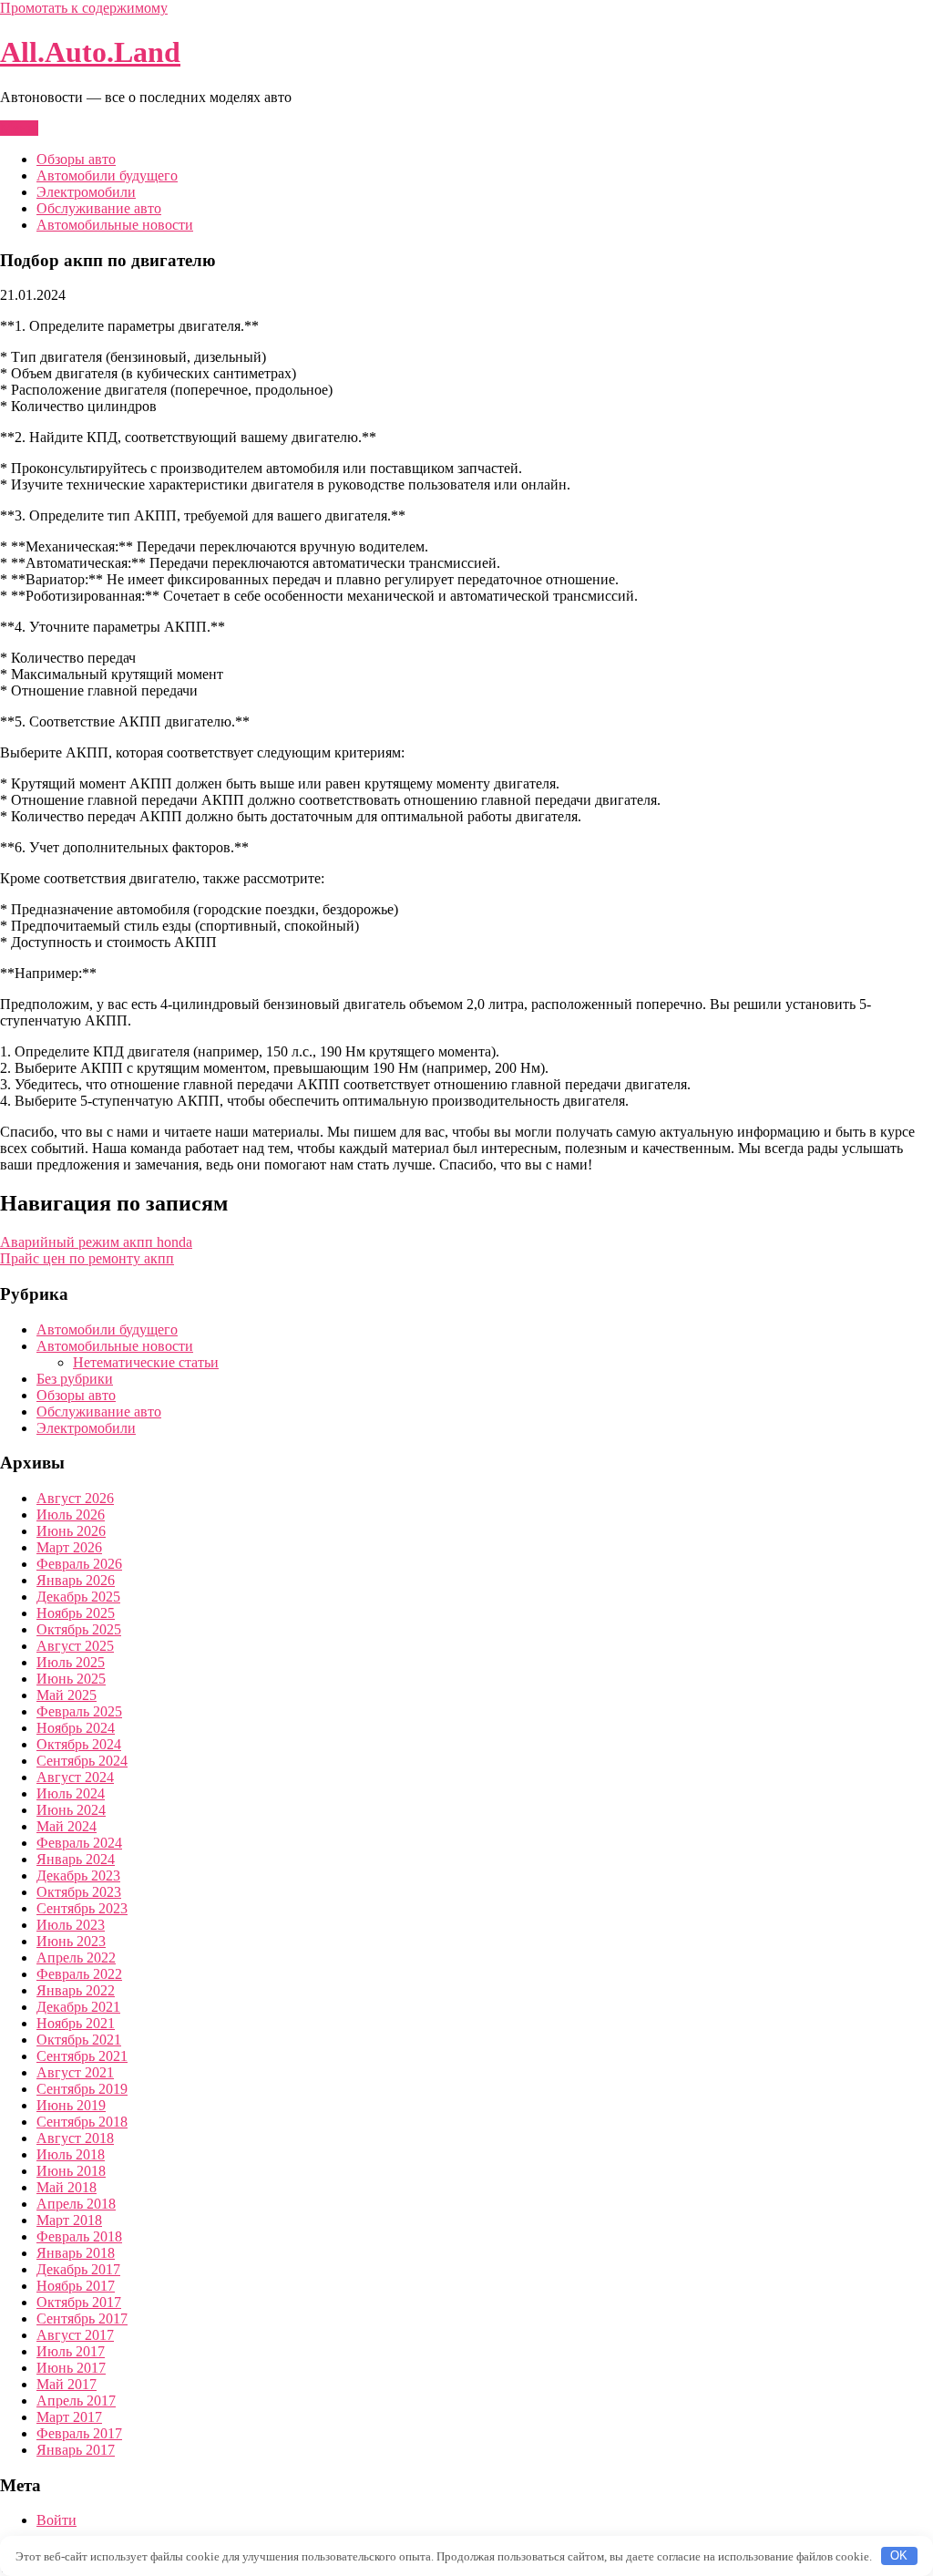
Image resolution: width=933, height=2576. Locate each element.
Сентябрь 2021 (82, 2056)
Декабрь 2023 (78, 1875)
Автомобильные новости (115, 225)
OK (899, 2555)
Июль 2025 (71, 1662)
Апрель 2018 (76, 2204)
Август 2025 (75, 1646)
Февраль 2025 (79, 1711)
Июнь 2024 (71, 1810)
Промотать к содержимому (84, 8)
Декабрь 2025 (78, 1597)
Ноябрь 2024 (76, 1728)
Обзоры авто (76, 159)
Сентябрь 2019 (82, 2089)
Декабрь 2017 (78, 2269)
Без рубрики (75, 1379)
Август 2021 (75, 2072)
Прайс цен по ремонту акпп (87, 1258)
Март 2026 (69, 1547)
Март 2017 (69, 2417)
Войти (56, 2520)
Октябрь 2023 (79, 1892)
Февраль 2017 (79, 2433)
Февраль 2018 (79, 2236)
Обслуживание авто (99, 208)
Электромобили (86, 192)
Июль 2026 (71, 1515)
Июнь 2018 (71, 2171)
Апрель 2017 (76, 2401)
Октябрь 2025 (79, 1629)
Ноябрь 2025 (76, 1613)
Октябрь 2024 (79, 1744)
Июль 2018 (71, 2154)
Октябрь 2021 (79, 2040)
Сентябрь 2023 (82, 1908)
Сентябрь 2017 (82, 2318)
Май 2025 (67, 1695)
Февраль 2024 (79, 1843)
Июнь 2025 (71, 1679)
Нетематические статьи (146, 1362)
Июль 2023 (71, 1925)
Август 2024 (75, 1777)
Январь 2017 (76, 2450)
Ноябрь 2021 (76, 2023)
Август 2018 (75, 2138)
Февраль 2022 (79, 1974)
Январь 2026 (76, 1580)
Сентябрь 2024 (82, 1761)
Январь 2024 (76, 1859)
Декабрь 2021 (78, 2007)
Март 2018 (69, 2220)
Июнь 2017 (71, 2368)
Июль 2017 (71, 2351)
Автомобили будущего (107, 175)
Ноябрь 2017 (76, 2286)
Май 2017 (67, 2384)
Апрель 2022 (76, 1958)
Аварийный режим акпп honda (96, 1242)
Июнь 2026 (71, 1531)
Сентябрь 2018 (82, 2122)
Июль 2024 (71, 1793)
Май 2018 (67, 2187)
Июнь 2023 (71, 1941)
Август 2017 (75, 2335)
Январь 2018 (76, 2253)
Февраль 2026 (79, 1564)
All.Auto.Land (90, 52)
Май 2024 (67, 1826)
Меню (19, 128)
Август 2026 (75, 1498)
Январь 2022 (76, 1990)
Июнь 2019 (71, 2105)
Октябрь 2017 (79, 2302)
